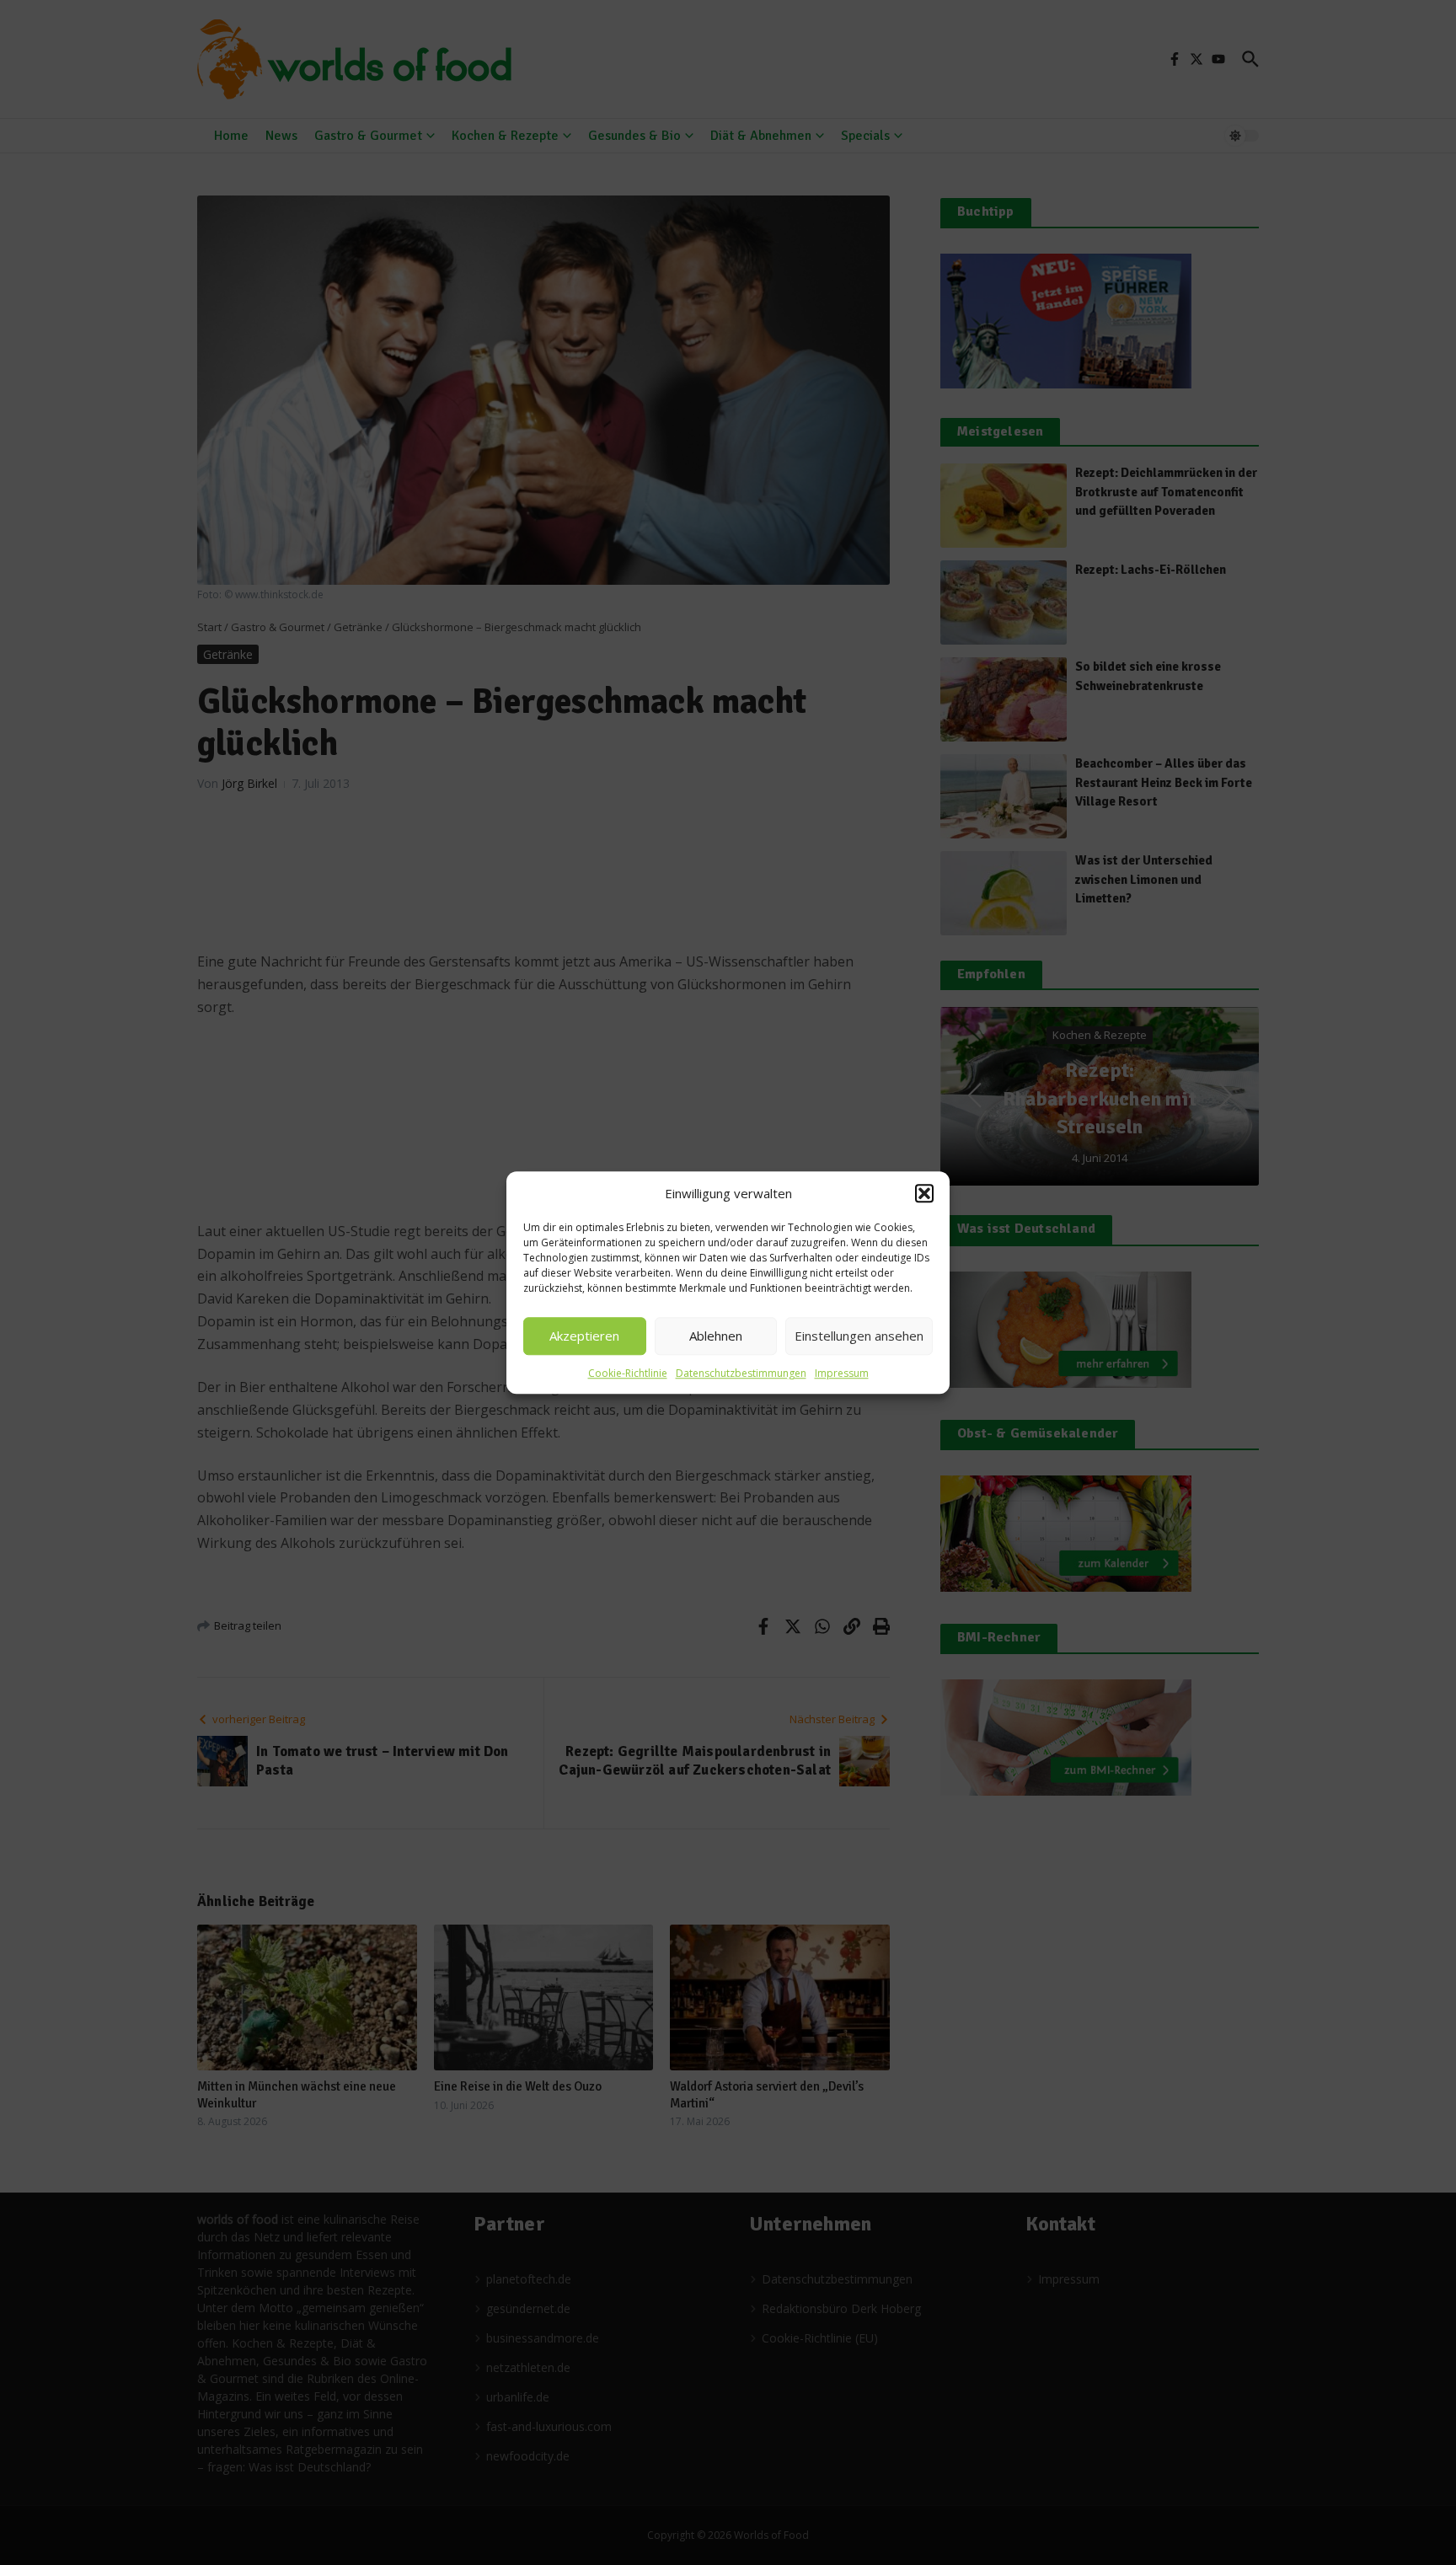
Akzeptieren (584, 1336)
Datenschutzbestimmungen (741, 1373)
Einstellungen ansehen (859, 1336)
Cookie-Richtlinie (628, 1373)
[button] (924, 1194)
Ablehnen (716, 1336)
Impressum (842, 1373)
